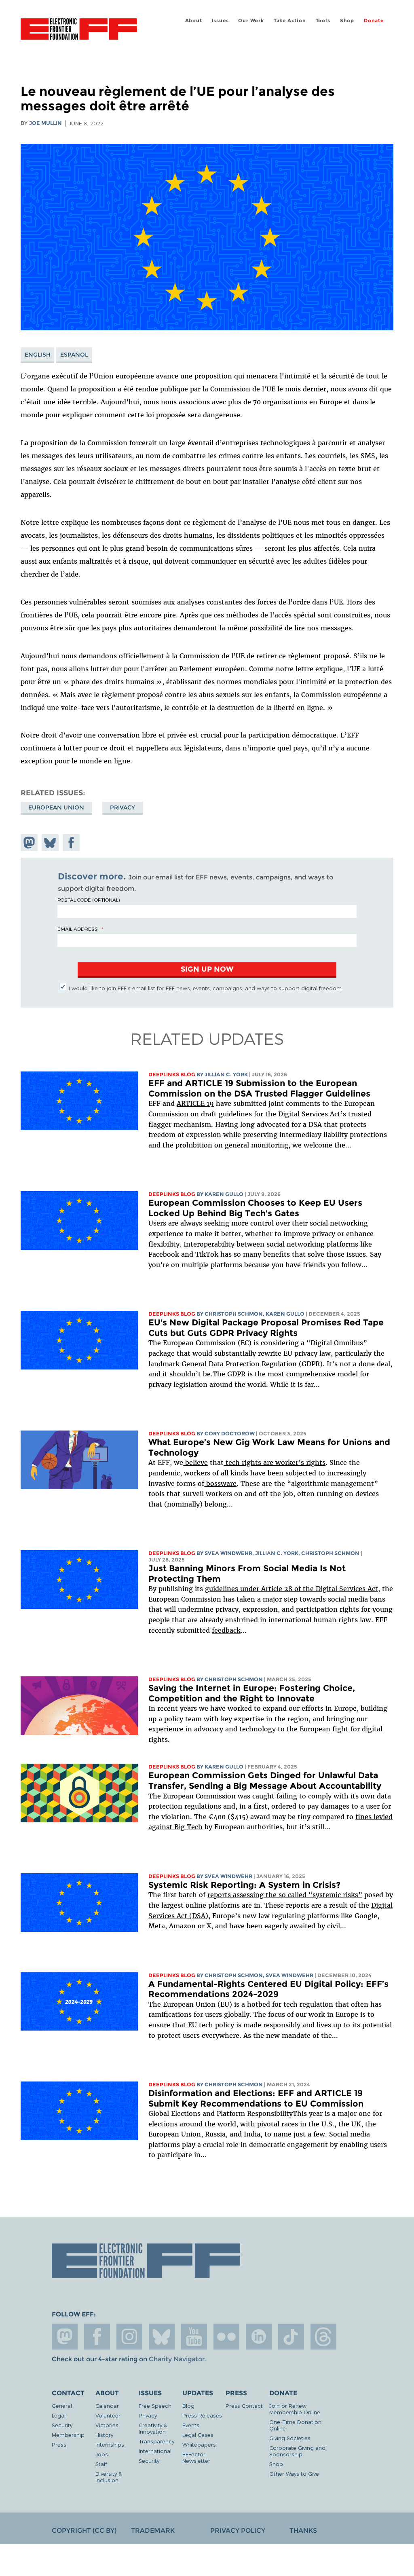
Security (62, 2425)
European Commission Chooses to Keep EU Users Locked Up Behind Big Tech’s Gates (255, 1208)
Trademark (153, 2531)
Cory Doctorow (230, 1434)
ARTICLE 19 (195, 1103)
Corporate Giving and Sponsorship (297, 2451)
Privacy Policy (238, 2531)
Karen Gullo (224, 1194)
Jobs (102, 2454)
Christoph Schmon (234, 1314)
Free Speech (155, 2406)
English (38, 355)
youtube (194, 2337)
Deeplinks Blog (172, 1075)
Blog (188, 2406)
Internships (110, 2444)
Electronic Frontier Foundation (79, 30)
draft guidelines (226, 1114)
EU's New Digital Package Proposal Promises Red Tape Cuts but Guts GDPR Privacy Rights (266, 1328)
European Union (56, 807)
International (155, 2451)
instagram (129, 2337)
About (194, 20)
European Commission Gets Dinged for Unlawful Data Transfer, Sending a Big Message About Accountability (265, 1780)
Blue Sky (162, 2337)
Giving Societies (290, 2438)
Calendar (107, 2406)
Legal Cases (198, 2435)
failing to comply (304, 1796)
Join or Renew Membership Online (295, 2409)
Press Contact (244, 2406)
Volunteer (108, 2415)
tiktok (291, 2337)
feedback (226, 1630)
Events (191, 2425)
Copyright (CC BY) (84, 2531)
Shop (347, 20)
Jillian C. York (226, 1075)
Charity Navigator (176, 2359)
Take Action (290, 20)
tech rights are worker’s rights (275, 1462)
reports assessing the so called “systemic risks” (285, 1895)
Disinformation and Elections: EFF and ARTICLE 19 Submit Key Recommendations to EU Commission (256, 2098)
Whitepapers (199, 2444)
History (104, 2435)
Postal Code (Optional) (89, 900)
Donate (374, 20)
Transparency (156, 2441)
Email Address (78, 929)
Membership (68, 2435)
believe (195, 1462)
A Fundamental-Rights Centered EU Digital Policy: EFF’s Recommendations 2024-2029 (268, 1989)
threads (323, 2337)
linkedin (259, 2337)
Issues (220, 20)
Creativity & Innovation (153, 2428)
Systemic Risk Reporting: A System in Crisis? (244, 1885)
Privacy (123, 807)
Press (59, 2444)
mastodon (65, 2337)
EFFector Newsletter (196, 2457)
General (62, 2406)
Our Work (251, 20)
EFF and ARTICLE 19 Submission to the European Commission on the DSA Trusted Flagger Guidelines (259, 1088)
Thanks (303, 2531)
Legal (59, 2415)
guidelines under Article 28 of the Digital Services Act (291, 1589)
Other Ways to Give (294, 2474)
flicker (226, 2337)
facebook (97, 2337)
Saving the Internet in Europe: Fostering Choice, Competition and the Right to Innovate (252, 1693)
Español (74, 355)
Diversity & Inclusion (109, 2477)
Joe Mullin (45, 123)
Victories (107, 2425)
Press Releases (202, 2415)
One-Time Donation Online (295, 2425)
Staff (101, 2464)
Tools (323, 20)
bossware (220, 1483)
